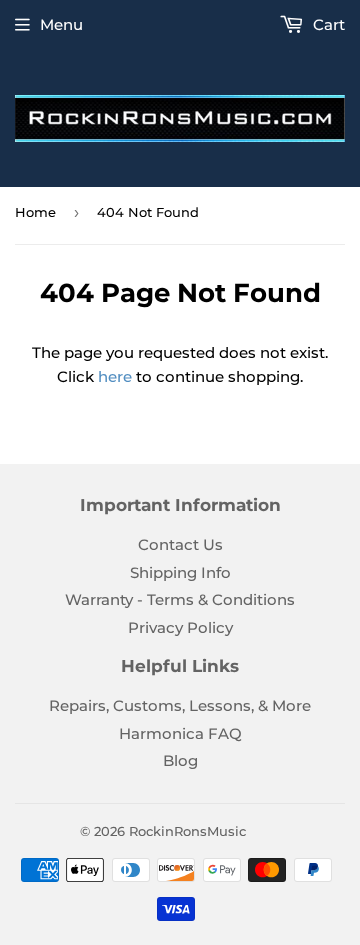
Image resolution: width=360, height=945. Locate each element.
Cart (327, 24)
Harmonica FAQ (180, 733)
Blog (180, 760)
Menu (61, 24)
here (115, 376)
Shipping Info (180, 572)
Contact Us (180, 544)
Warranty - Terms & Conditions (180, 599)
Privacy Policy (180, 627)
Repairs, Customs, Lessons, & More (180, 705)
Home (35, 212)
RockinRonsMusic (187, 831)
